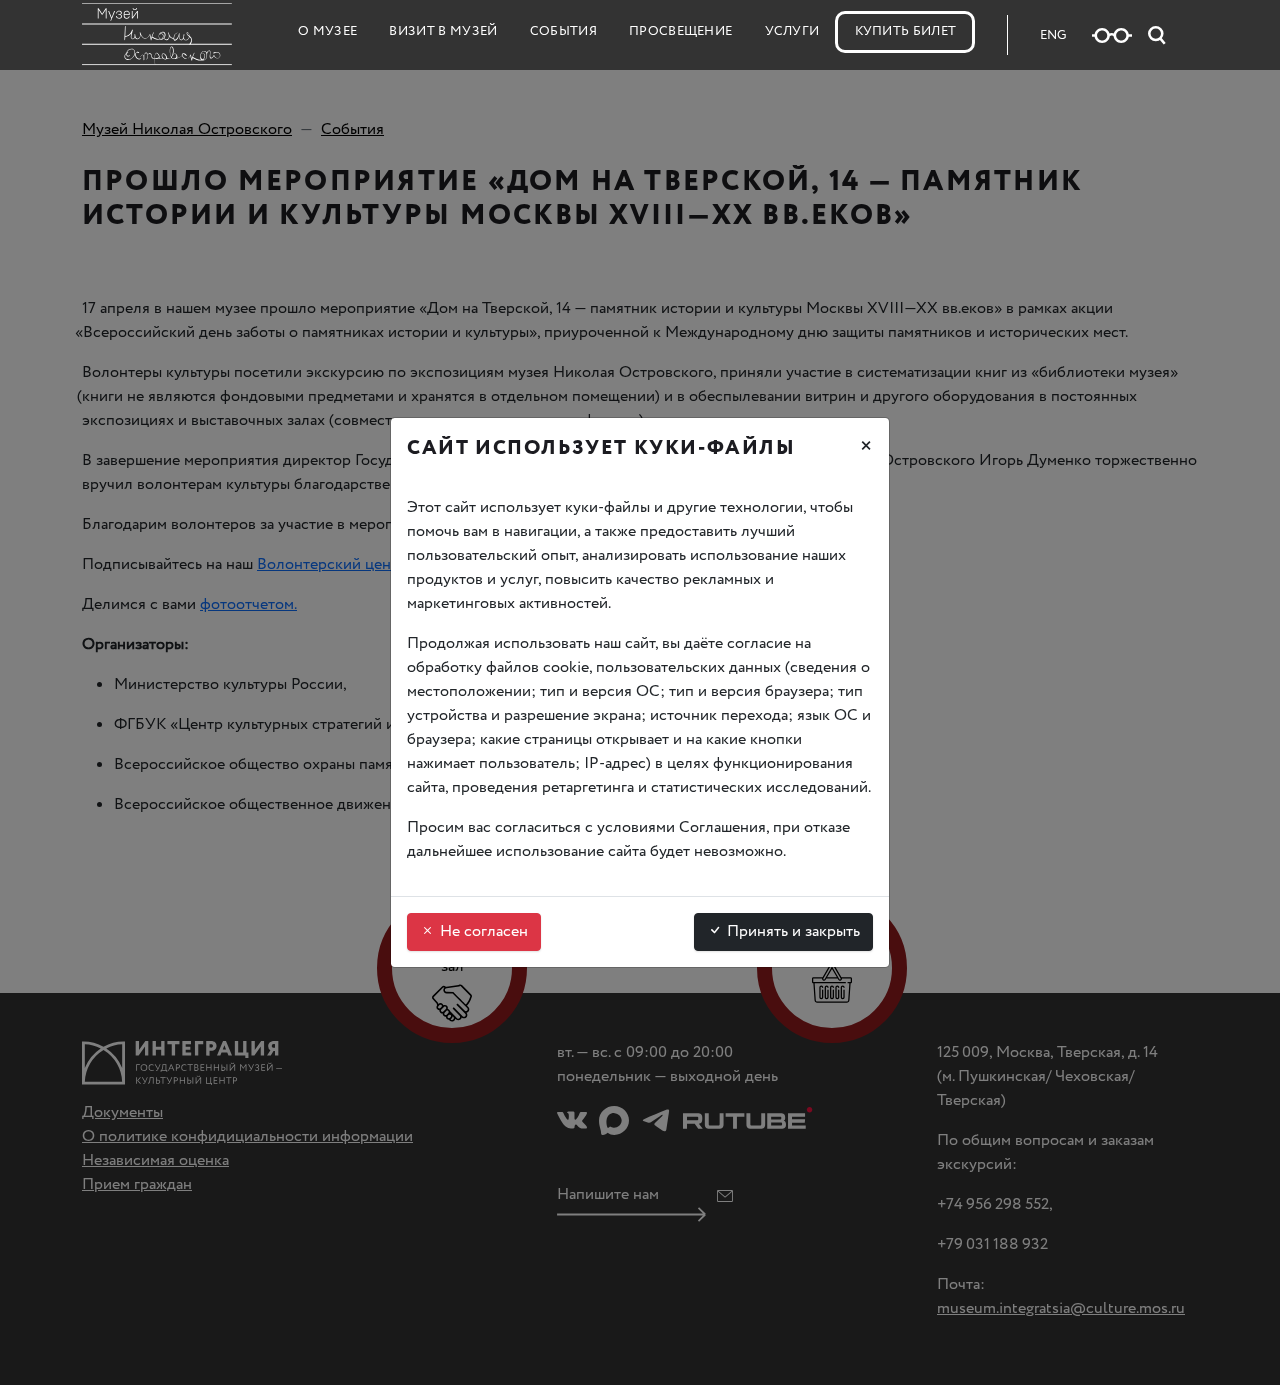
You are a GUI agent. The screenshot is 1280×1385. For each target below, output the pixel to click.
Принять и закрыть (791, 931)
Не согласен (482, 931)
